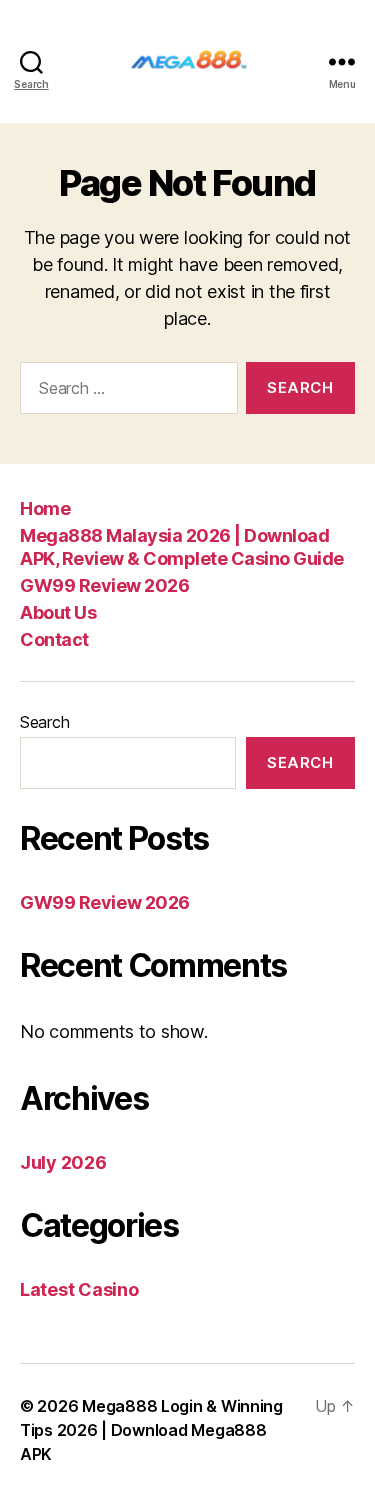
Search (44, 722)
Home (45, 508)
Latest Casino (79, 1289)
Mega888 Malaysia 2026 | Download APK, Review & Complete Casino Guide (182, 547)
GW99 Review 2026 (104, 585)
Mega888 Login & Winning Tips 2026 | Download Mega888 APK (151, 1430)
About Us (58, 612)
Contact (54, 639)
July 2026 (63, 1162)
